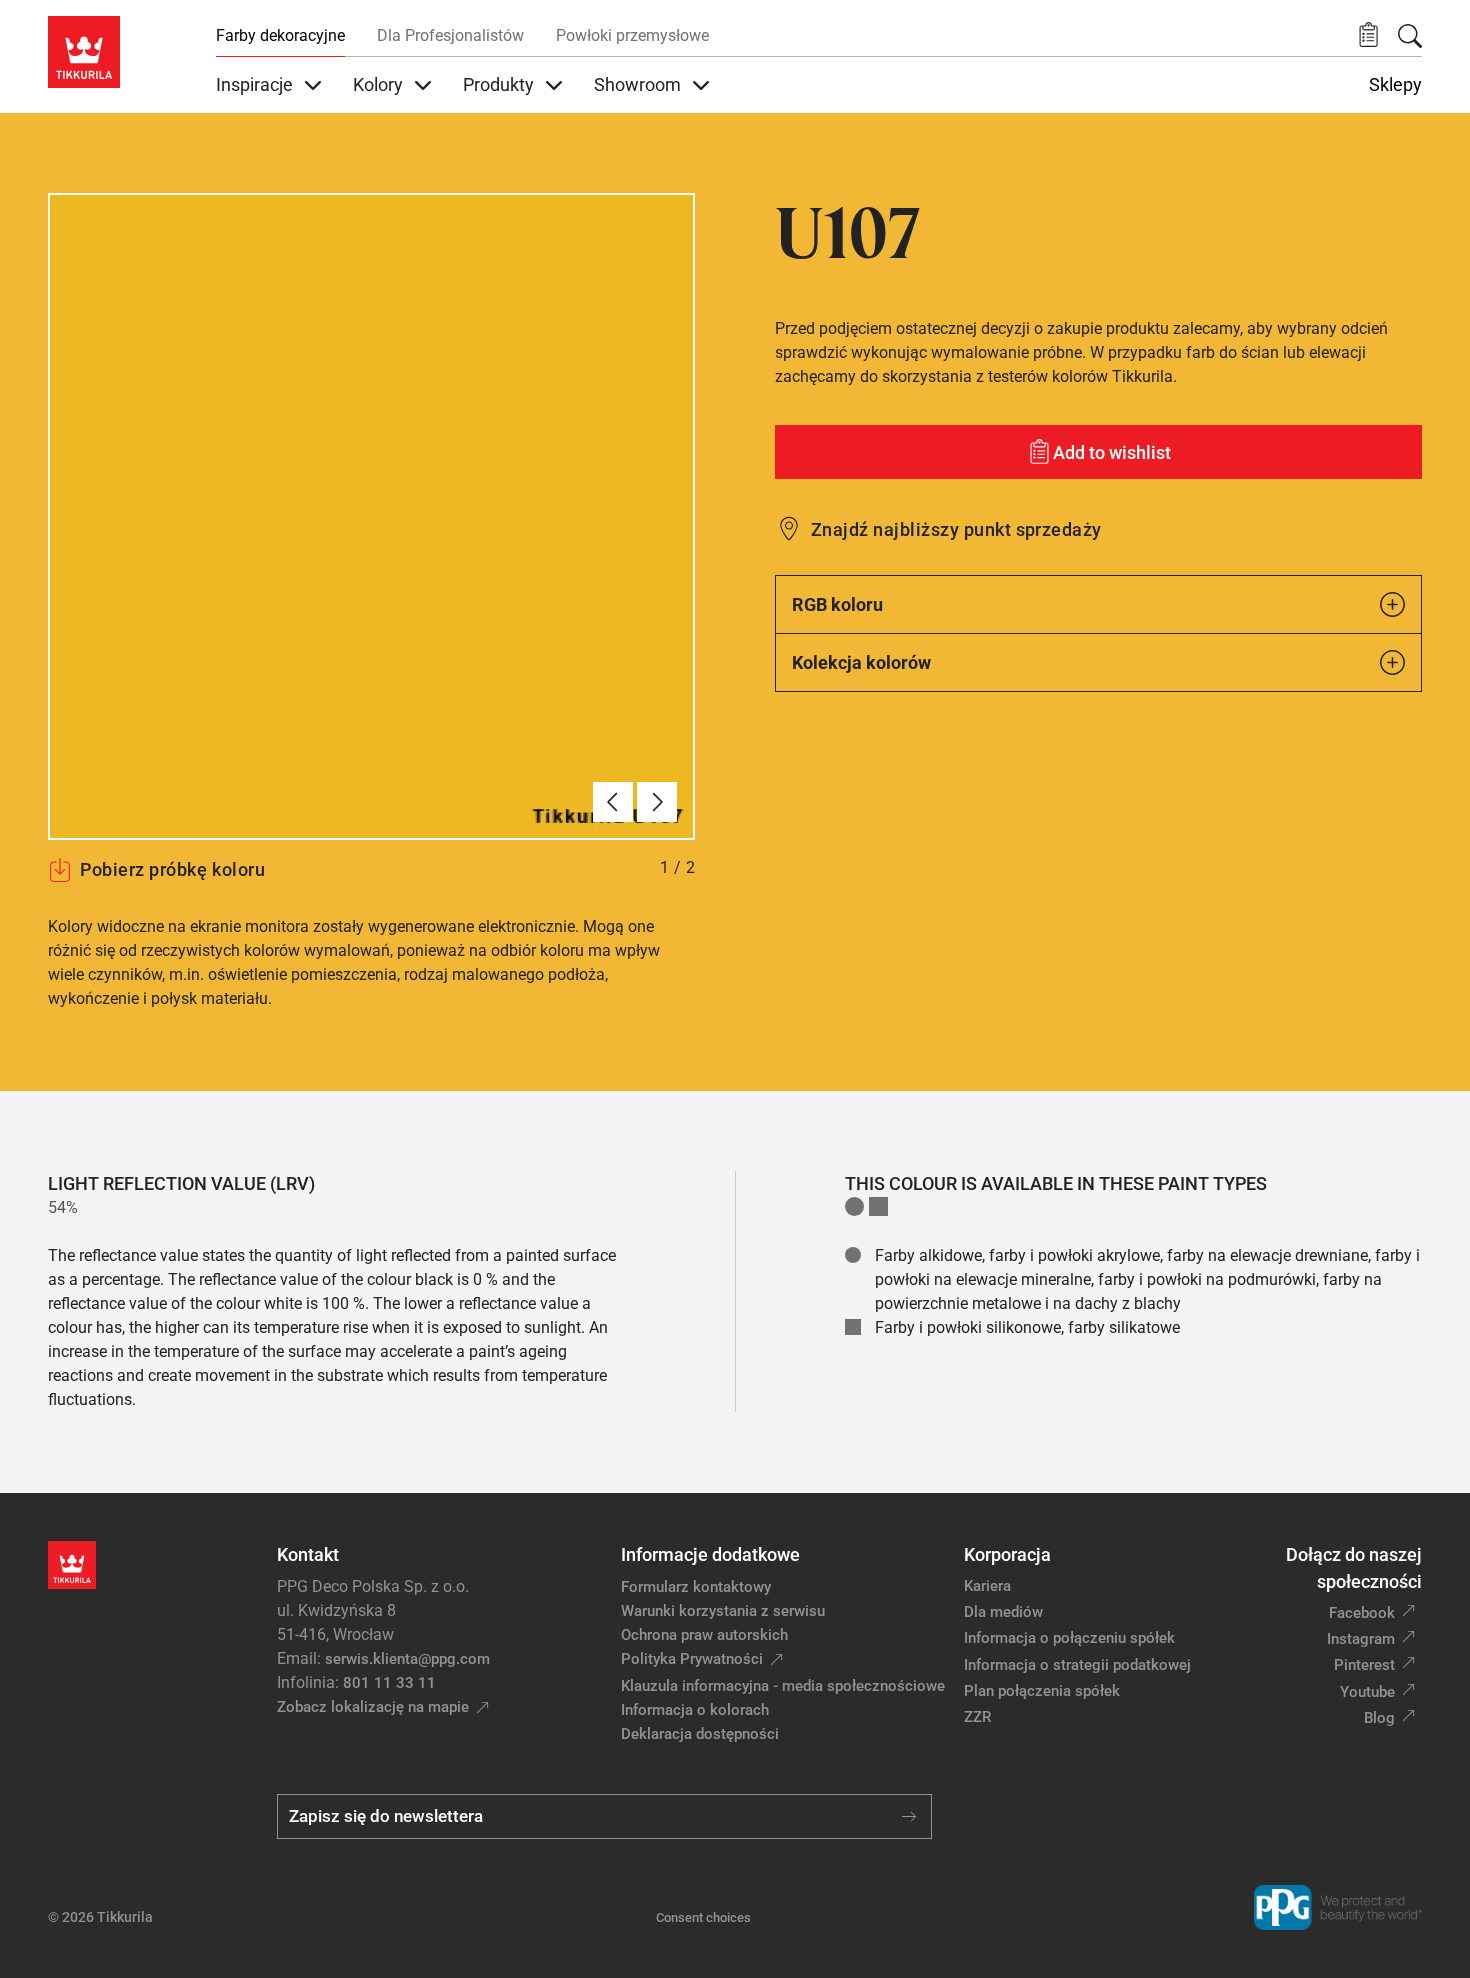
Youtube (1367, 1692)
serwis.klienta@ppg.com (407, 1659)
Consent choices (703, 1917)
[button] (1368, 35)
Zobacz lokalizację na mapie (373, 1707)
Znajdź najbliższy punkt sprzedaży (956, 529)
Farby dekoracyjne (280, 35)
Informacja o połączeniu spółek (1069, 1638)
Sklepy (1395, 85)
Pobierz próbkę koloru (172, 869)
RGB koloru (837, 604)
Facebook (1362, 1613)
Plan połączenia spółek (1042, 1691)
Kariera (987, 1586)
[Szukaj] (1410, 36)
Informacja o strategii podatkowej (1077, 1665)
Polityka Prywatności (692, 1659)
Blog (1379, 1718)
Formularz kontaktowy (696, 1587)
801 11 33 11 (389, 1683)
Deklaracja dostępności (700, 1734)
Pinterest (1364, 1665)
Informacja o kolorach (695, 1710)
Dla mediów (1003, 1612)
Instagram (1361, 1639)
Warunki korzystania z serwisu (723, 1611)
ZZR (977, 1717)
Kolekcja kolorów (861, 662)
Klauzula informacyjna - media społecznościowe (783, 1686)
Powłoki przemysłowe (632, 35)
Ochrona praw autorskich (704, 1635)
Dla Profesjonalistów (450, 35)
